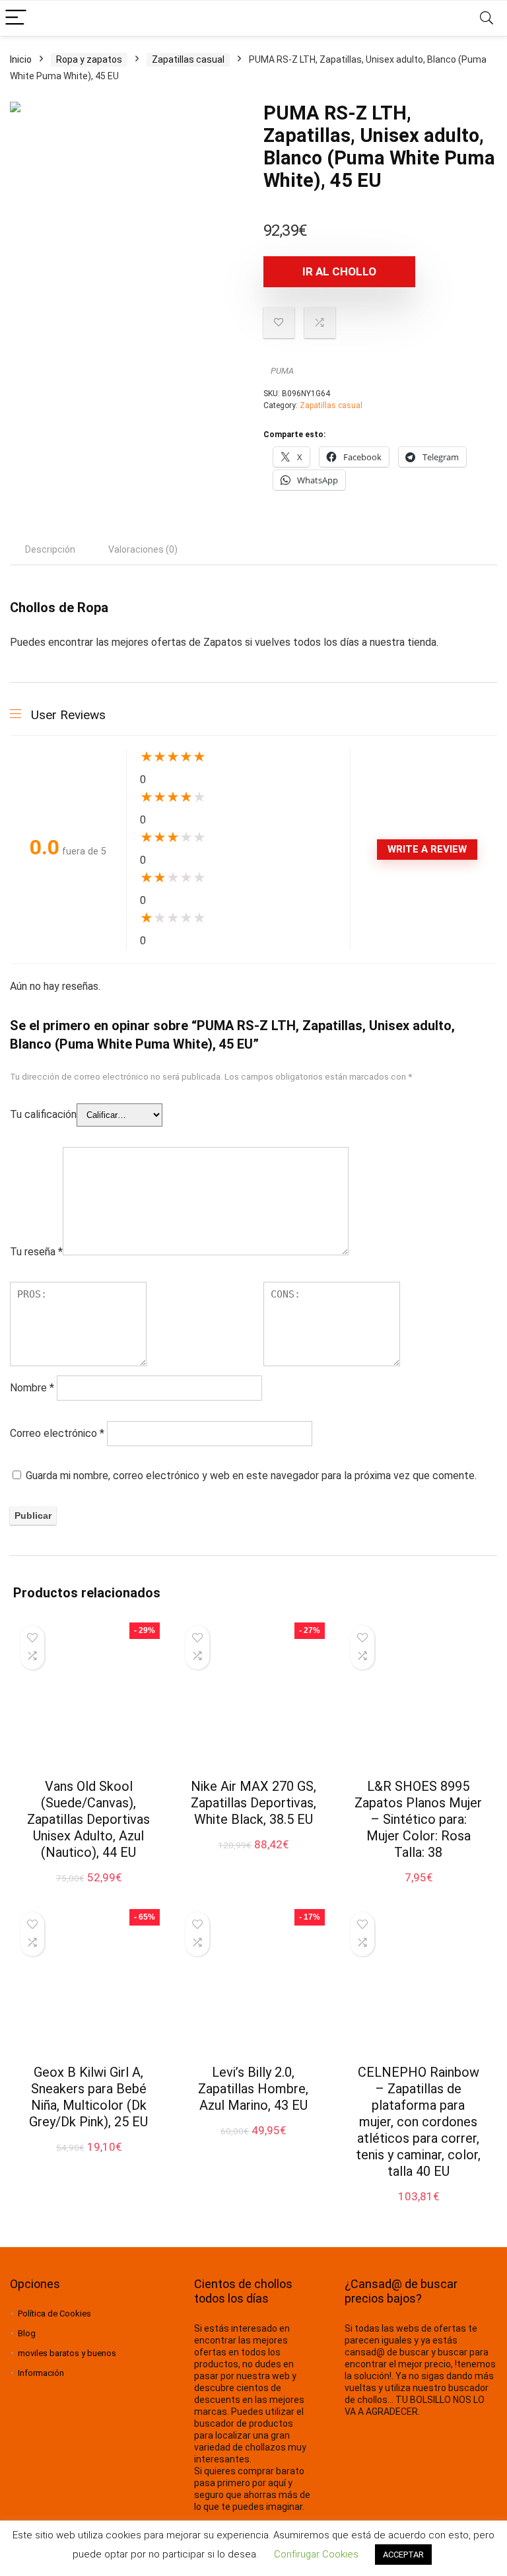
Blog (27, 2333)
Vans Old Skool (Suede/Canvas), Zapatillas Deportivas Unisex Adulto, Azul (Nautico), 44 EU (88, 1819)
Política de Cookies (54, 2314)
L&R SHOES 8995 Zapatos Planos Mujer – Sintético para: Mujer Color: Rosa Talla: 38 (418, 1819)
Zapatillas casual (188, 59)
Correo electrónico (57, 1433)
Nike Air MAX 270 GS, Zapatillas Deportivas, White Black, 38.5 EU (253, 1803)
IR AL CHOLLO (339, 271)
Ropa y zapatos (89, 59)
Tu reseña (36, 1252)
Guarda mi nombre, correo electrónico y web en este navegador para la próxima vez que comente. (251, 1476)
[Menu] (16, 18)
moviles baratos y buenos (67, 2353)
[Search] (487, 18)
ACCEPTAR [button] (403, 2555)
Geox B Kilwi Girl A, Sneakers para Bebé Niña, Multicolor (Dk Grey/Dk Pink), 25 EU (88, 2097)
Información (41, 2373)
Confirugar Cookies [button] (316, 2554)
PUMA (282, 371)
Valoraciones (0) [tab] (143, 549)
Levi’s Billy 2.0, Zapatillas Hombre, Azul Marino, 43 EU (253, 2089)
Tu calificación (43, 1114)
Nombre (32, 1388)
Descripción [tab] (50, 549)
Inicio (21, 59)
